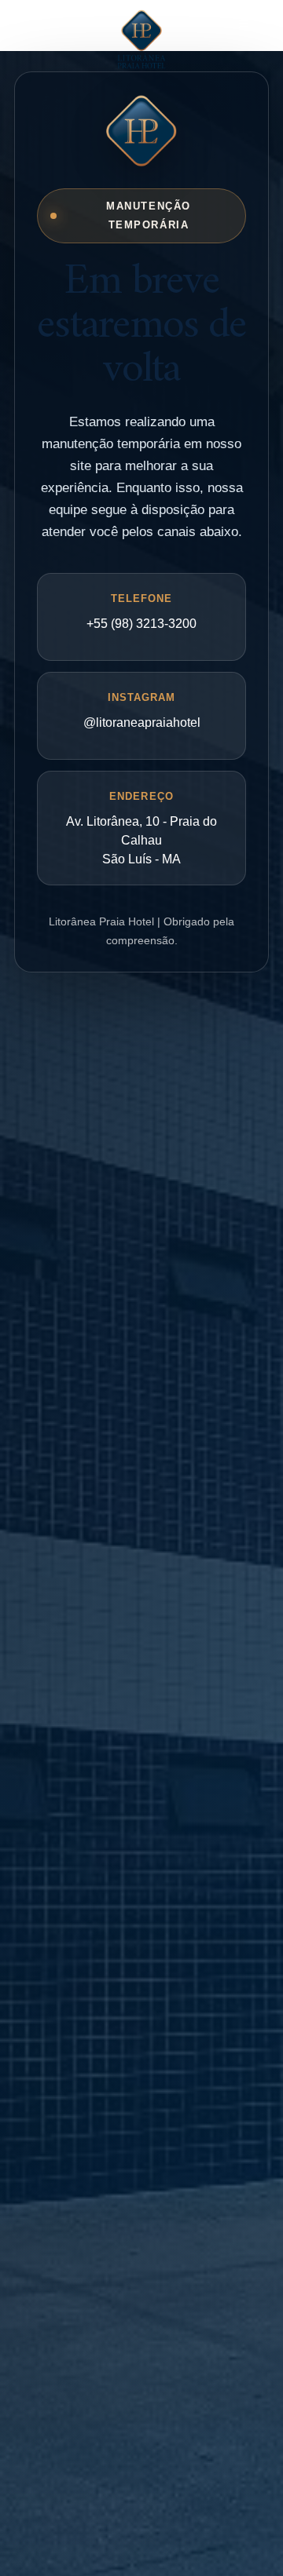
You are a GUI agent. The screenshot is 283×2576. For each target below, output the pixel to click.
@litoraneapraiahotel (142, 722)
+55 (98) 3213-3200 (141, 624)
